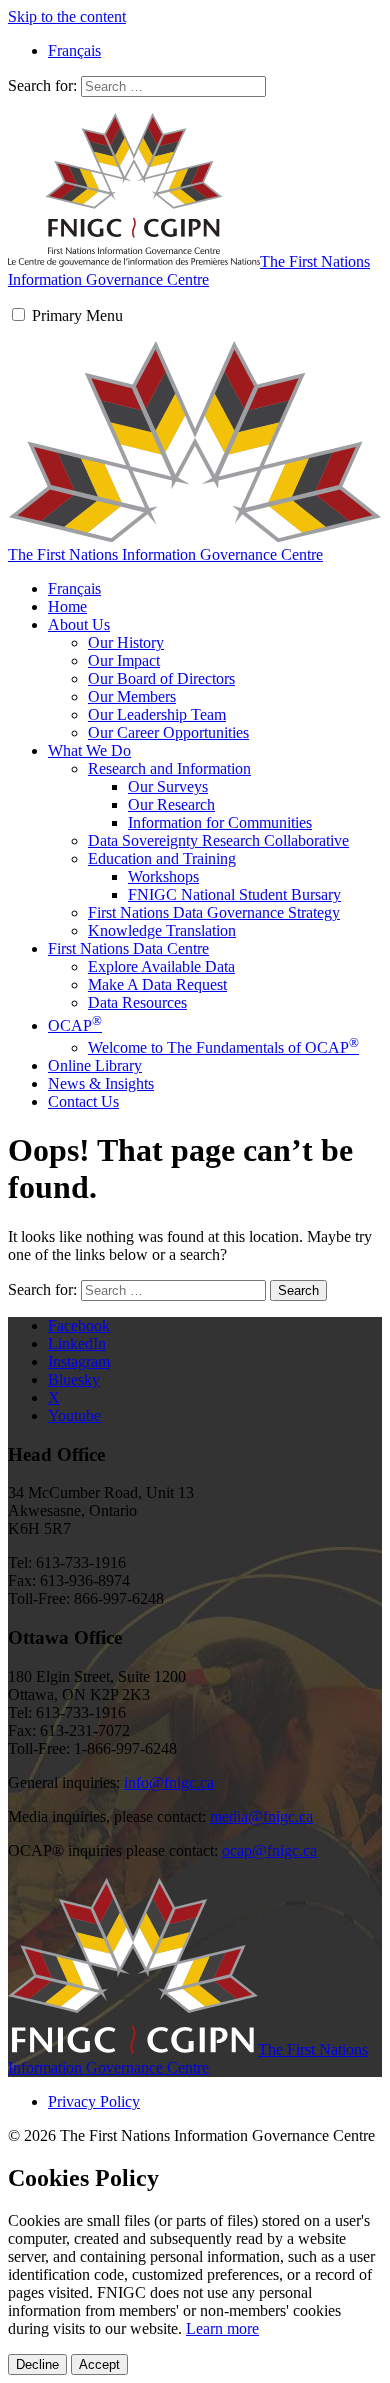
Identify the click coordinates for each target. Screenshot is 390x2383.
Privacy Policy (94, 2101)
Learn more (222, 2328)
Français (74, 588)
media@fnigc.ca (261, 1816)
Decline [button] (37, 2364)
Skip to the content (67, 16)
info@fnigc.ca (169, 1782)
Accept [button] (99, 2364)
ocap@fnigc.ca (269, 1850)
